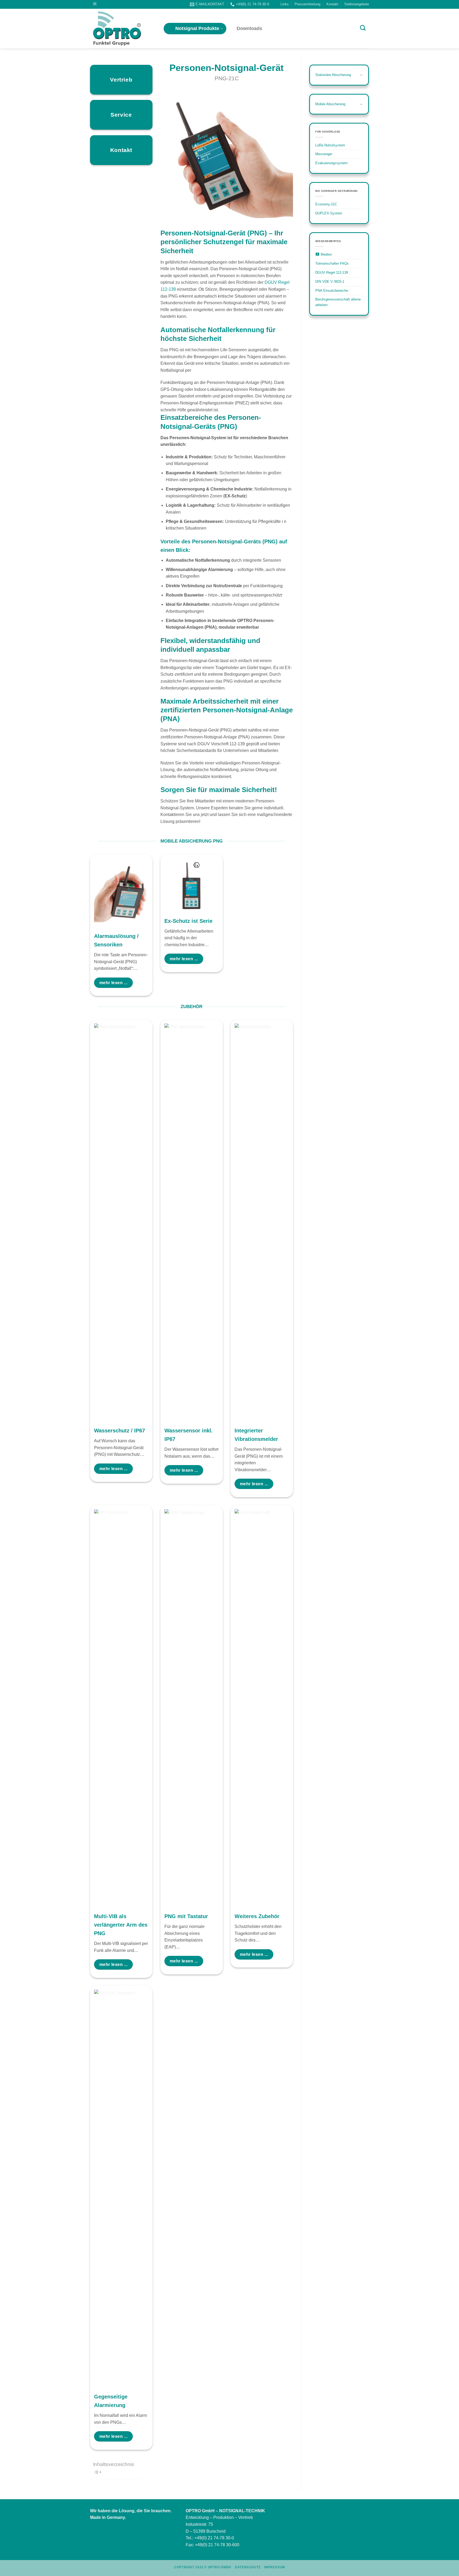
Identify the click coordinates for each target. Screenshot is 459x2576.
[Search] (363, 28)
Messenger (324, 154)
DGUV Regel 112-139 (332, 272)
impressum (275, 2567)
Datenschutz (248, 2567)
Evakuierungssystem (331, 163)
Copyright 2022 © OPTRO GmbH (203, 2567)
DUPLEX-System (329, 213)
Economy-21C (326, 204)
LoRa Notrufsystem (330, 145)
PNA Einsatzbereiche (332, 291)
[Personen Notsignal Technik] (123, 29)
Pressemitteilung (307, 4)
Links (285, 4)
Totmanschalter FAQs (332, 263)
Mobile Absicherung (330, 104)
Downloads (249, 28)
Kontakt (332, 4)
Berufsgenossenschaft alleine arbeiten (338, 302)
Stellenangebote (357, 4)
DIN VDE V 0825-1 (330, 282)
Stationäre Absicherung (333, 75)
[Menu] (95, 4)
